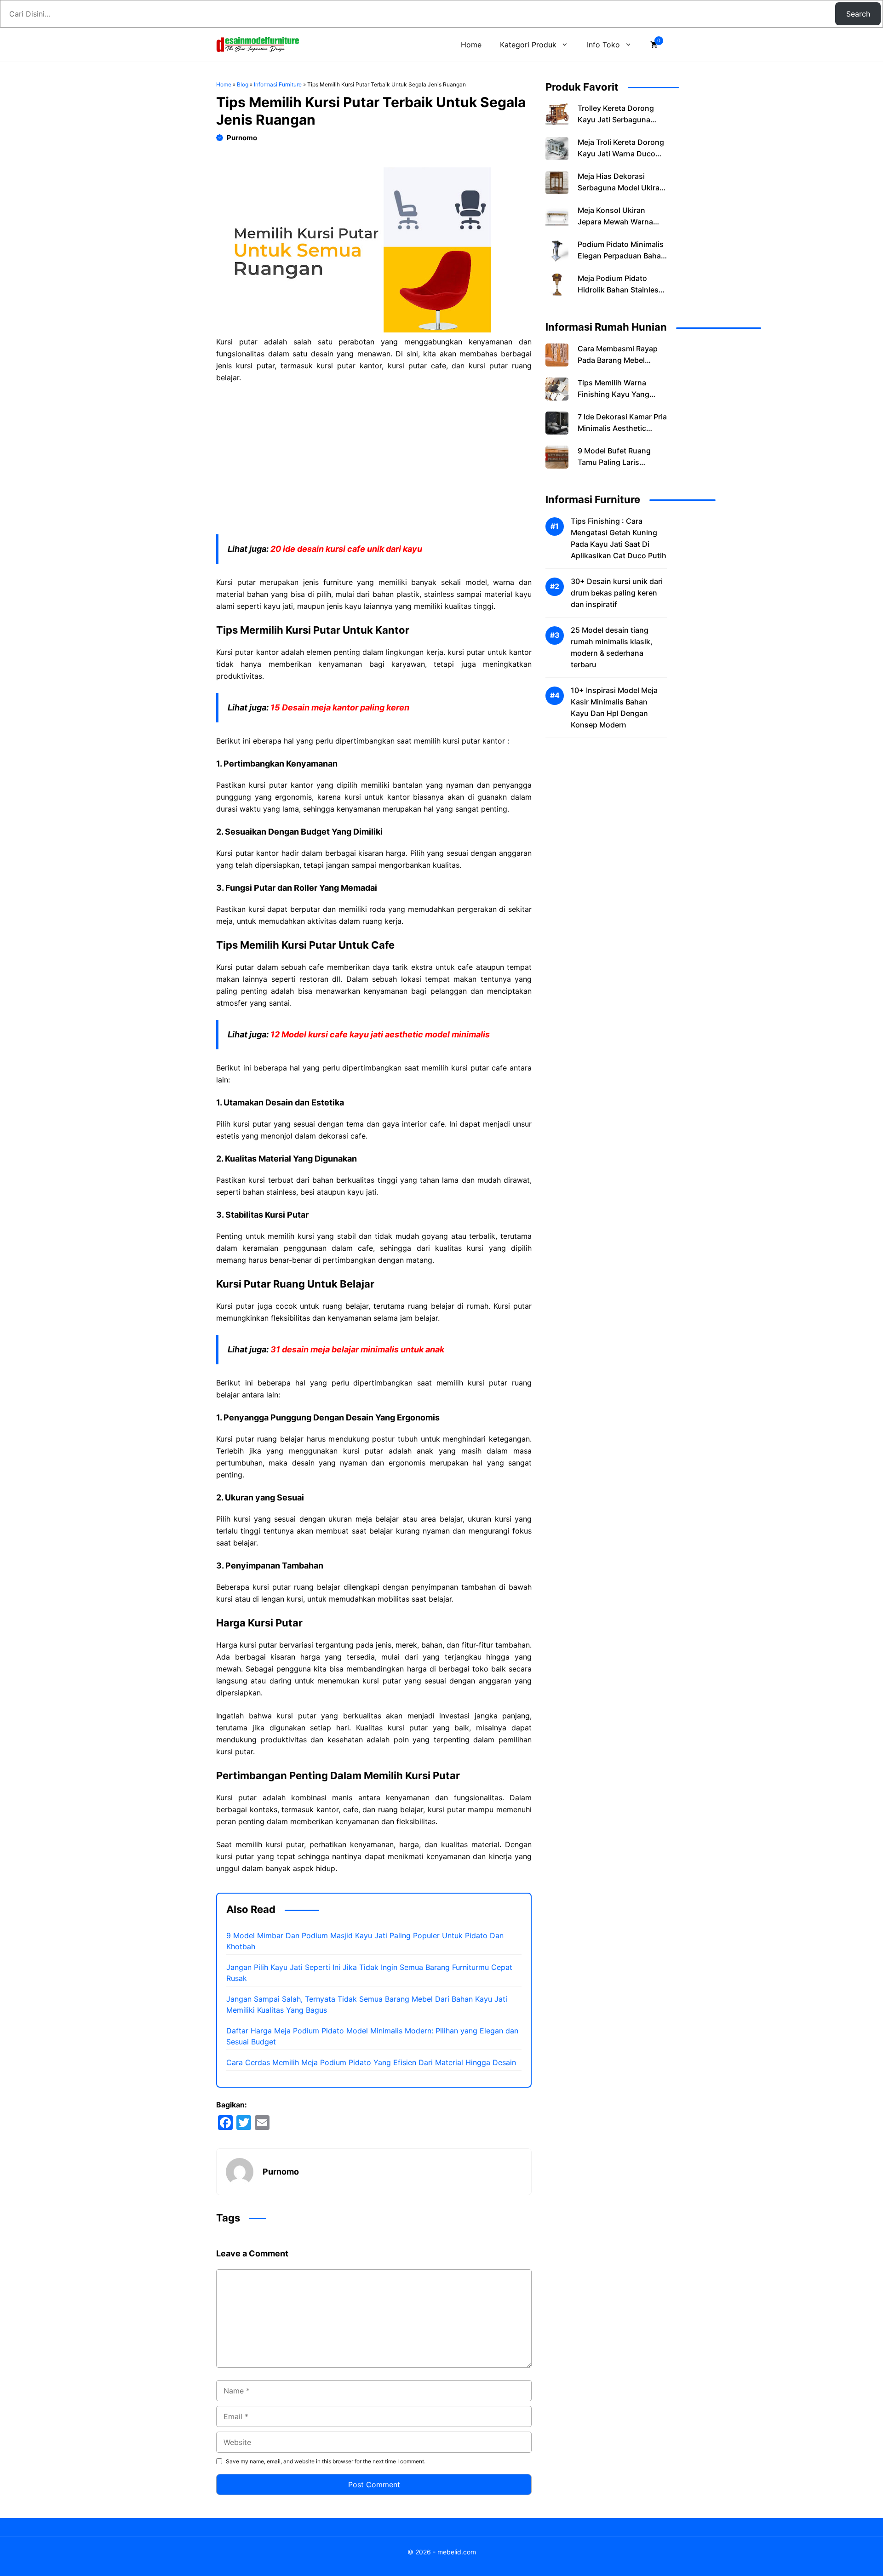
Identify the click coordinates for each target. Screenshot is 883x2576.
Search (858, 14)
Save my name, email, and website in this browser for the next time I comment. (326, 2461)
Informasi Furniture (278, 84)
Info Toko (603, 45)
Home (471, 45)
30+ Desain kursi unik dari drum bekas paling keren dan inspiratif (617, 593)
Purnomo (242, 138)
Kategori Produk (528, 45)
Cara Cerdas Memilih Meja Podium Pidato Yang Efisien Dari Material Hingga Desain (371, 2062)
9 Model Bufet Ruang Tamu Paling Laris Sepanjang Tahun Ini (614, 463)
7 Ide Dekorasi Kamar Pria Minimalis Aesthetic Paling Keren (622, 429)
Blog (243, 84)
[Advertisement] (374, 459)
